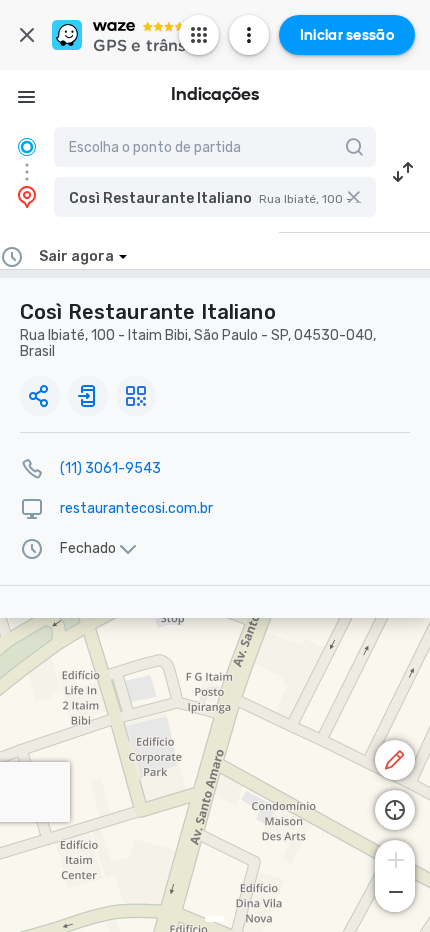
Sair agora (76, 256)
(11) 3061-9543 (110, 468)
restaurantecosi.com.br (136, 508)
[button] (215, 197)
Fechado (88, 549)
